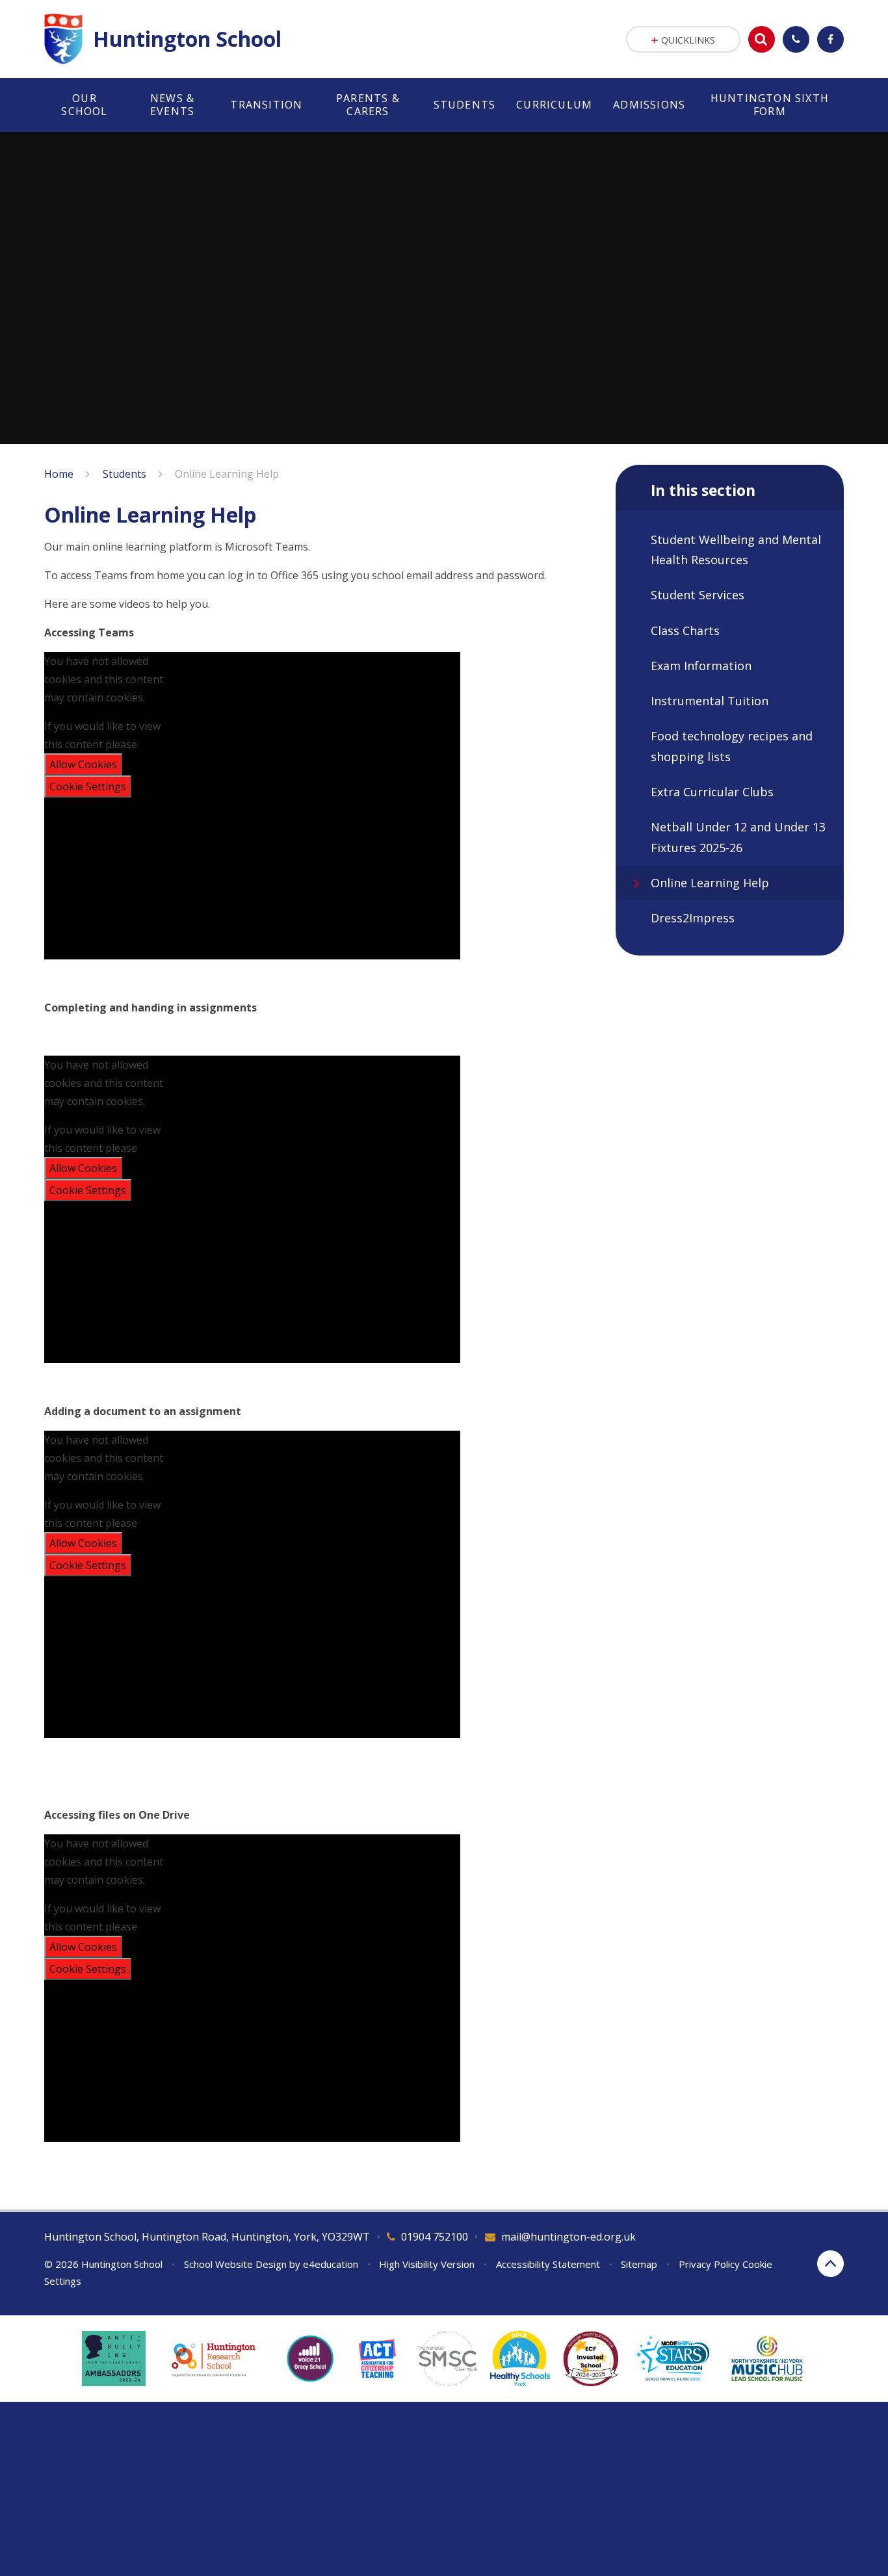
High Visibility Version (427, 2264)
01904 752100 (435, 2237)
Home (59, 474)
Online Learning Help (227, 474)
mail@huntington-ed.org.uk (568, 2237)
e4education (331, 2264)
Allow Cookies (83, 764)
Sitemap (639, 2264)
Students (124, 474)
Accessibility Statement (548, 2264)
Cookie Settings (88, 787)
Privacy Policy (709, 2264)
